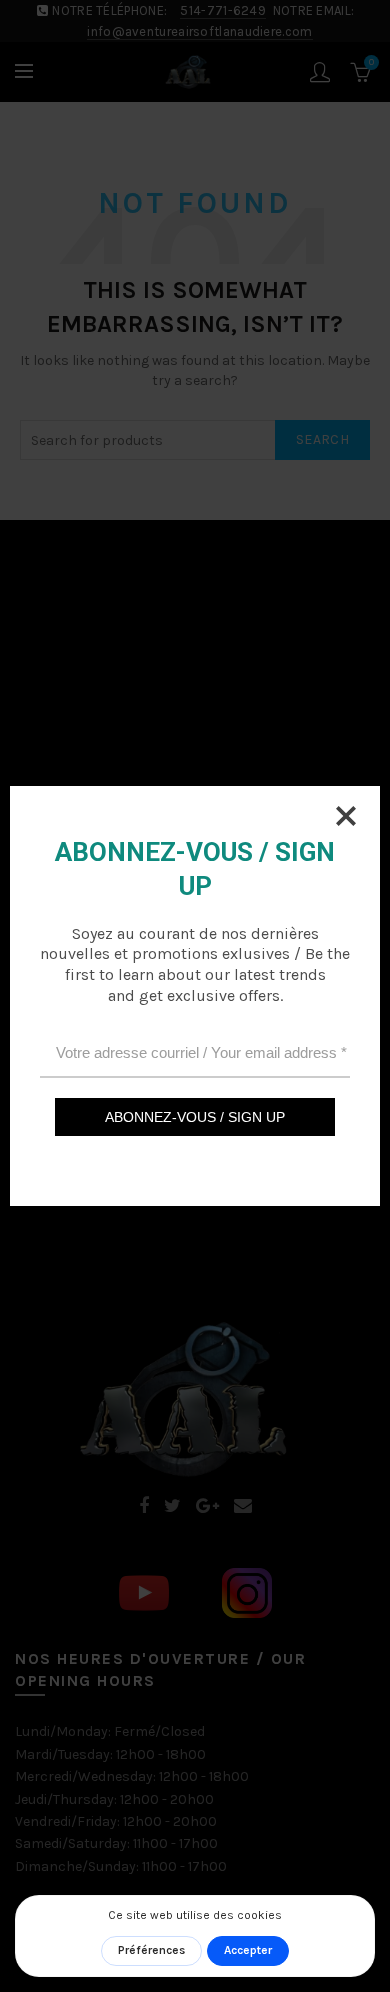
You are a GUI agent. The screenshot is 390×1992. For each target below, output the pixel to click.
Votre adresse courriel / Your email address (201, 1052)
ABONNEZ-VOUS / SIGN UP (195, 1117)
